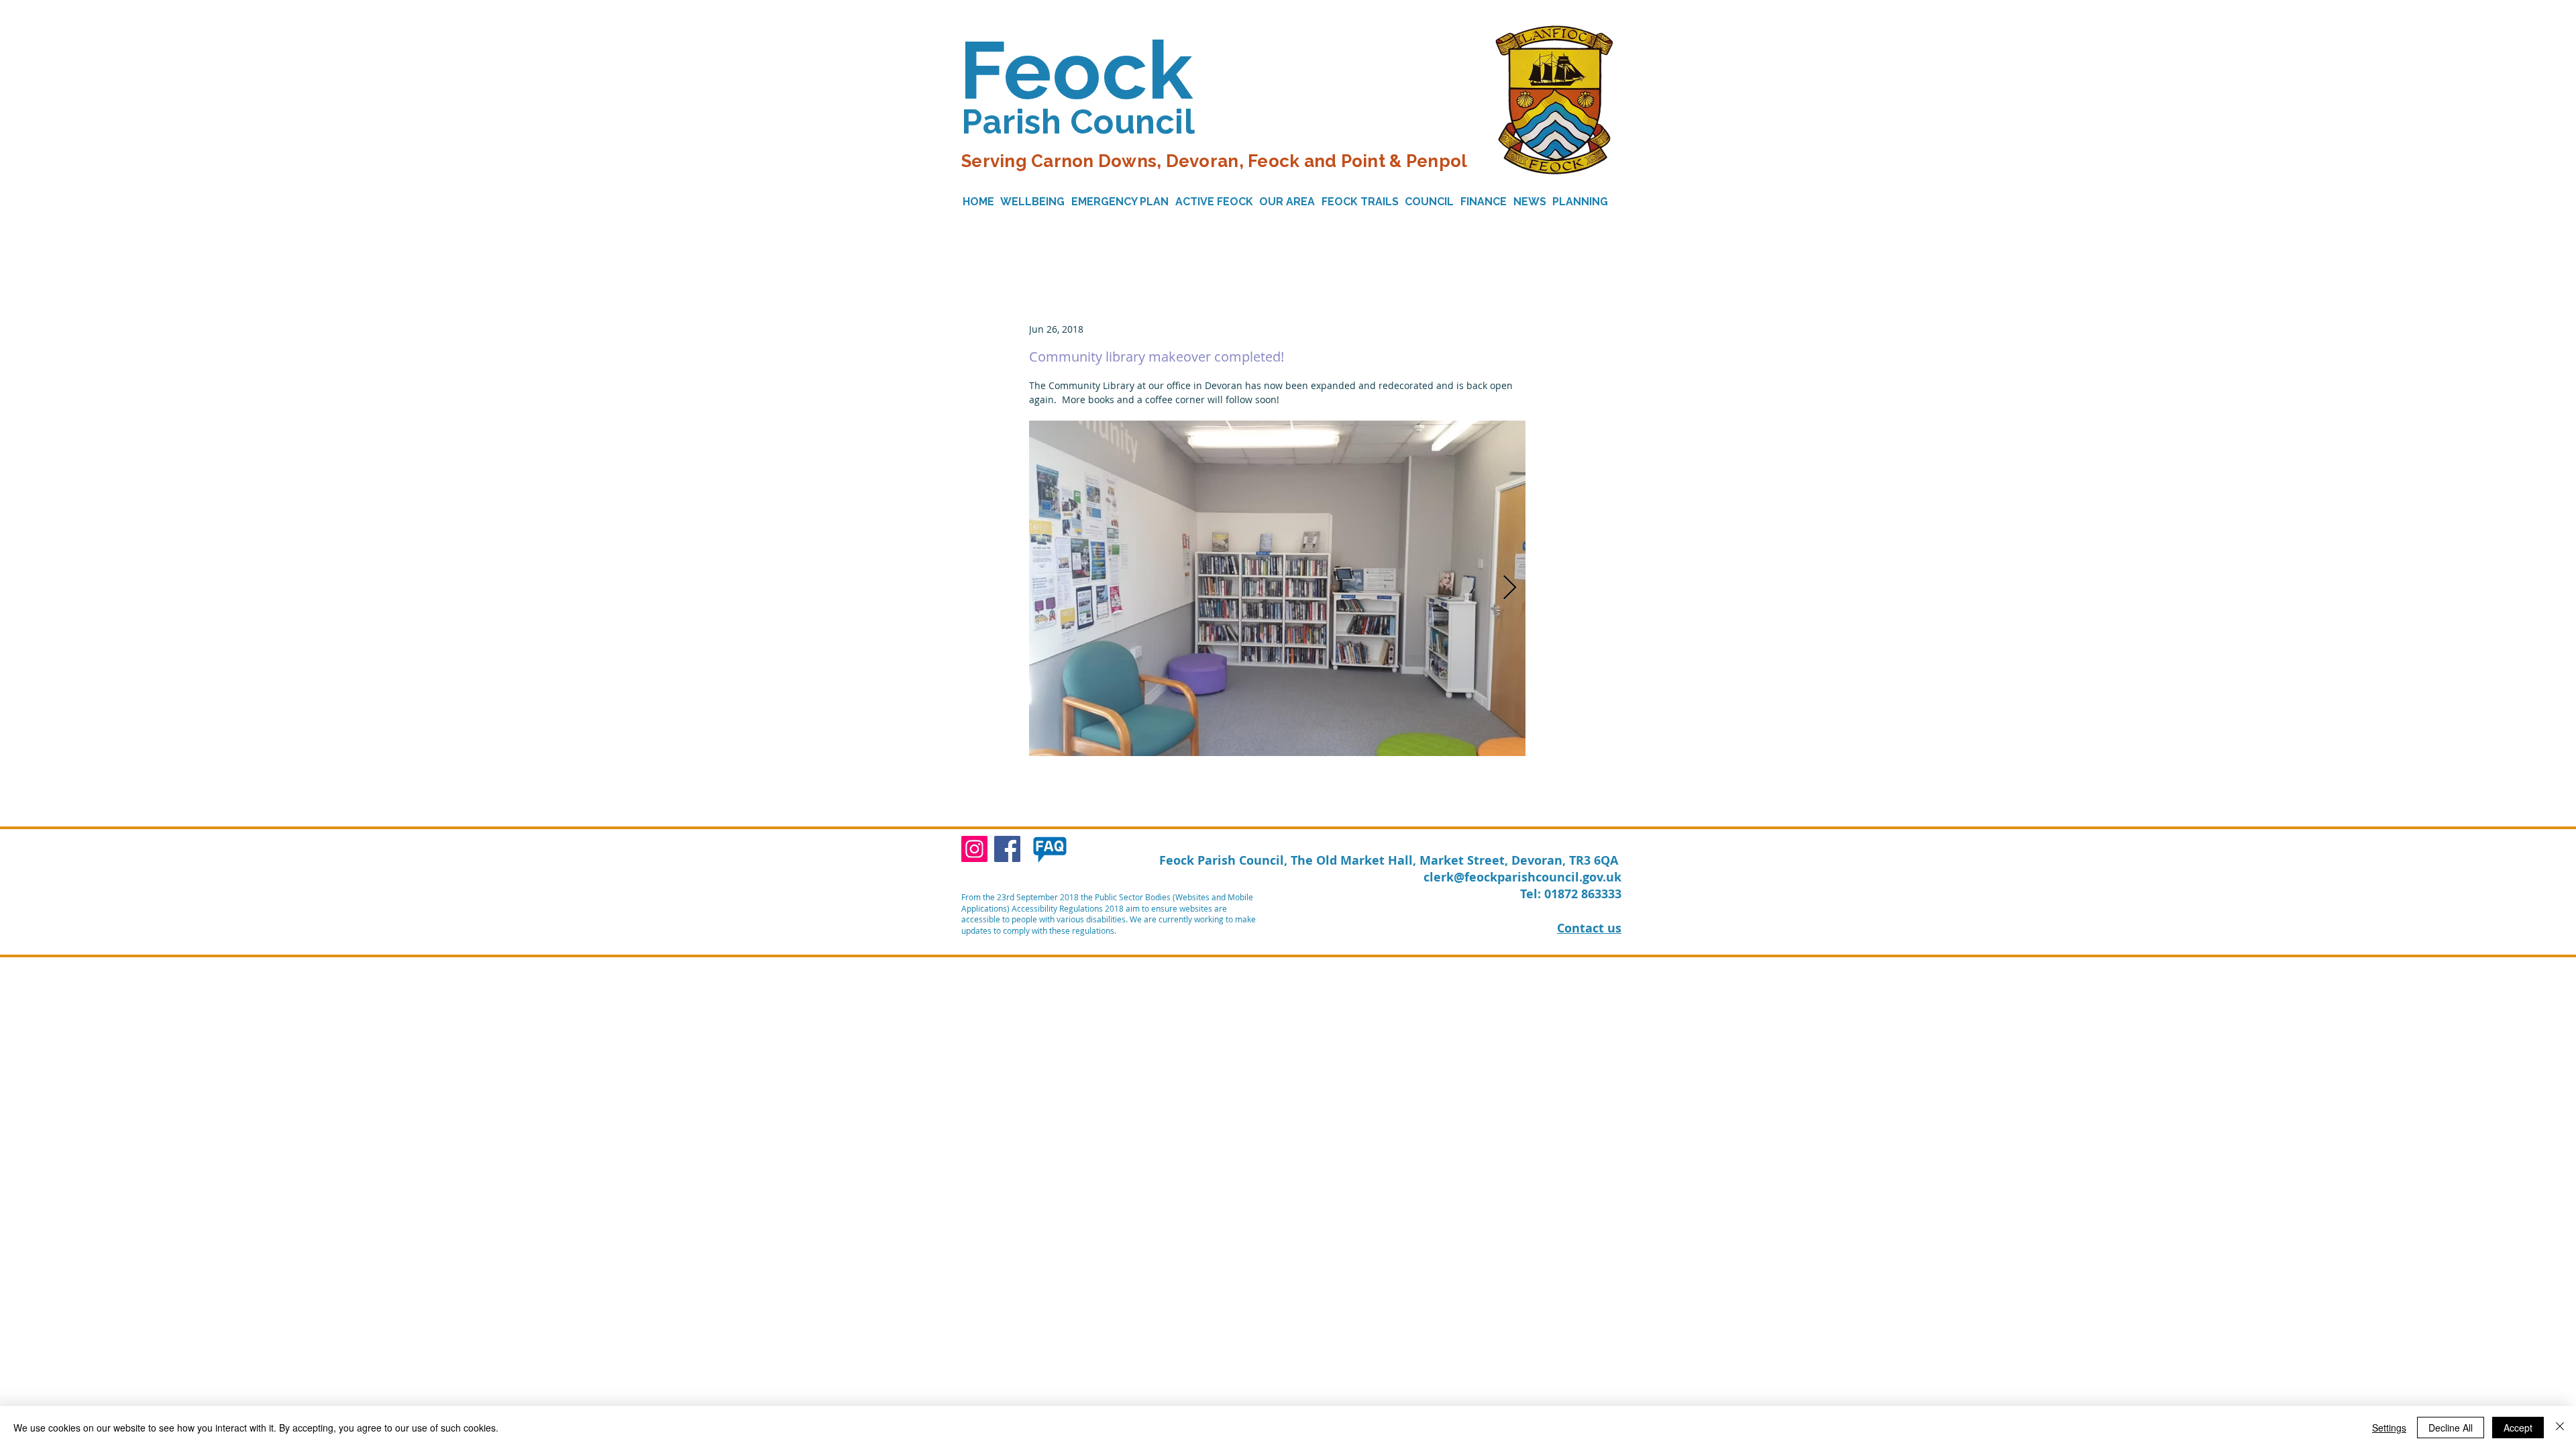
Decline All (2451, 1428)
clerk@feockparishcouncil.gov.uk (1522, 877)
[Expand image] (1277, 588)
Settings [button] (2389, 1428)
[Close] (2560, 1428)
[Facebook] (1007, 849)
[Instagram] (974, 849)
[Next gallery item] (1510, 588)
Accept (2518, 1428)
